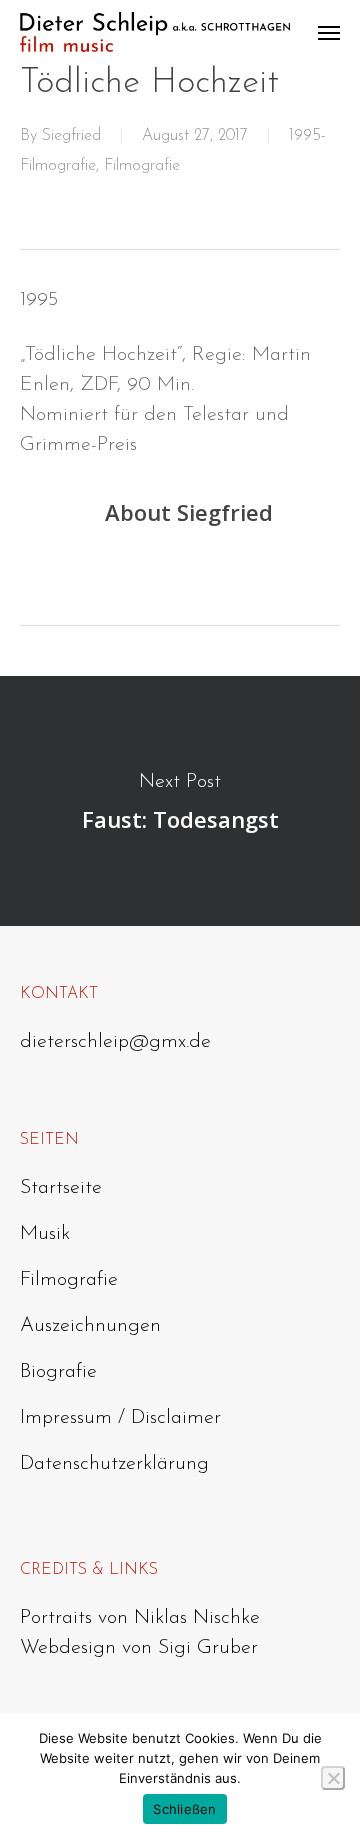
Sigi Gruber (208, 1648)
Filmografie (142, 166)
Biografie (58, 1372)
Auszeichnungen (90, 1326)
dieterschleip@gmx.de (115, 1042)
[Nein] (333, 1778)
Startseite (61, 1188)
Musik (45, 1234)
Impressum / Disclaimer (120, 1418)
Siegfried (71, 136)
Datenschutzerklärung (114, 1464)
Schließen (184, 1809)
